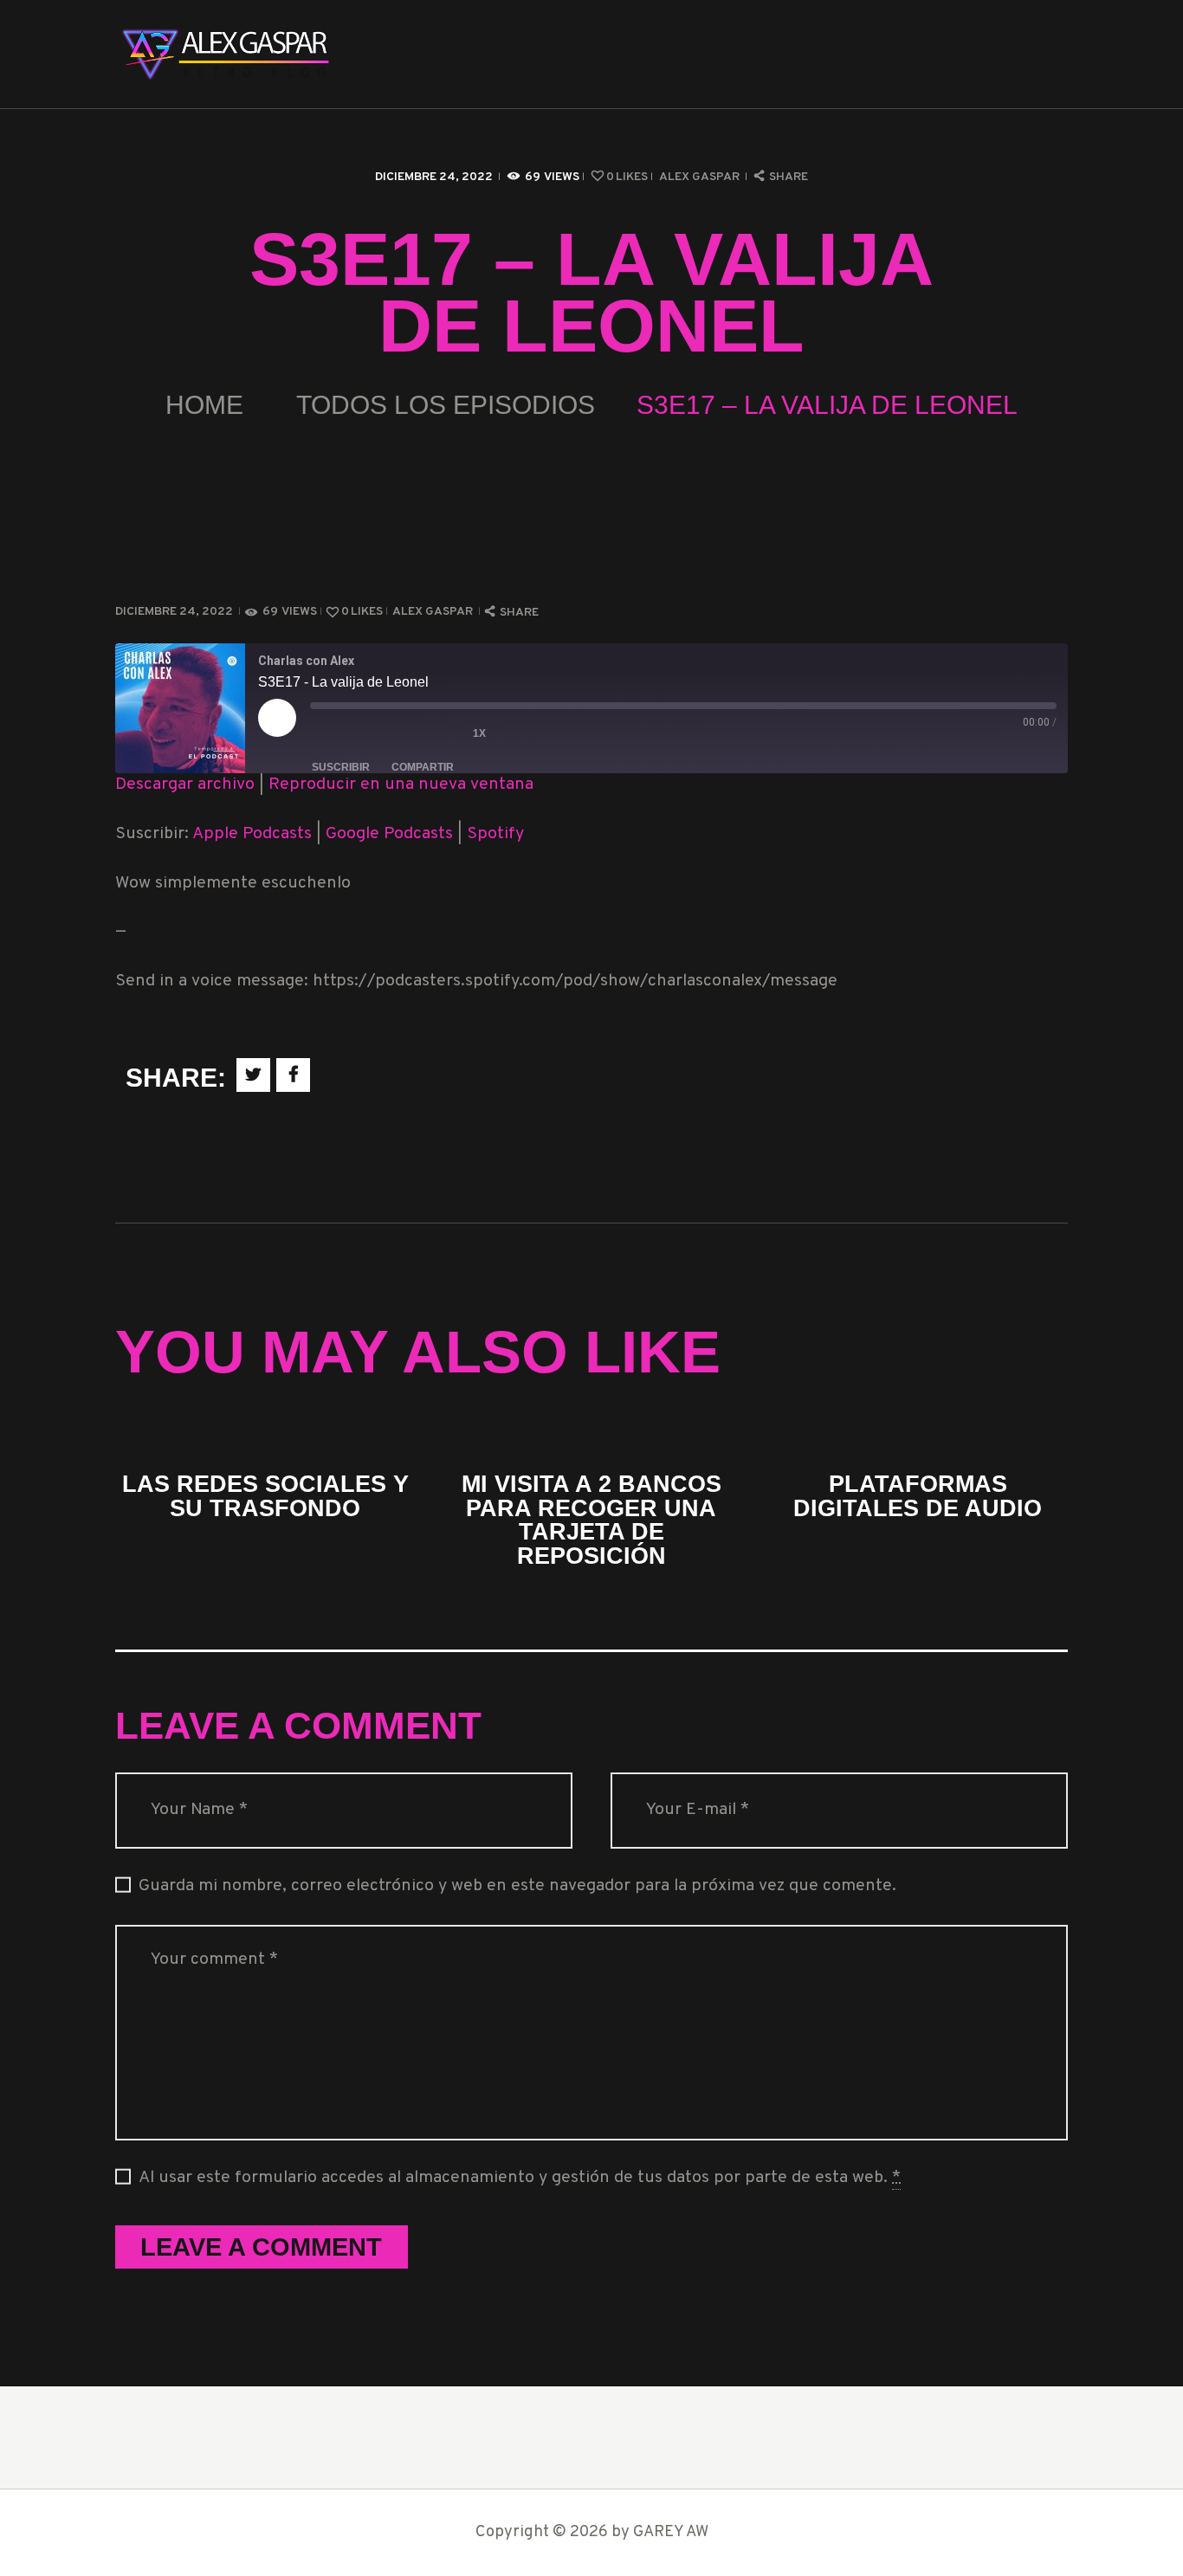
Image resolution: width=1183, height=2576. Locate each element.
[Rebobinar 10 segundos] (433, 733)
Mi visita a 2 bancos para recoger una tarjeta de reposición (591, 1520)
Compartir (423, 767)
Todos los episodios (446, 405)
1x (479, 733)
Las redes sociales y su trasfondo (265, 1496)
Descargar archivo (185, 785)
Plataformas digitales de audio (918, 1496)
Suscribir (341, 767)
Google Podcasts (389, 834)
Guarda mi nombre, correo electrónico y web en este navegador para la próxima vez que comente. (517, 1886)
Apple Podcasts (252, 834)
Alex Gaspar (701, 177)
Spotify (495, 834)
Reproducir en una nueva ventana (401, 785)
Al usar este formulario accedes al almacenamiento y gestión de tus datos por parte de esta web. (520, 2178)
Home (204, 405)
